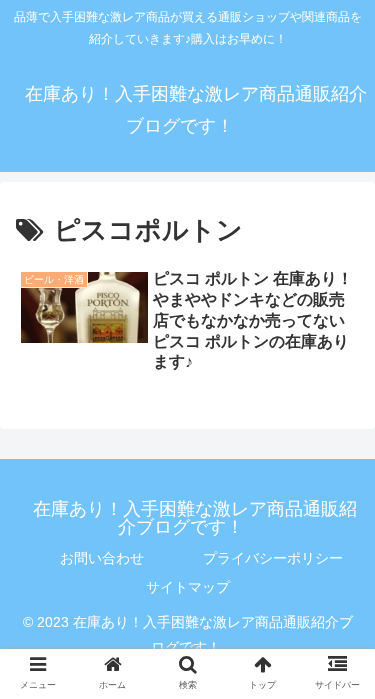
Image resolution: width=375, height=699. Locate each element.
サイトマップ (188, 587)
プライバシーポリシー (273, 558)
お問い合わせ (102, 558)
